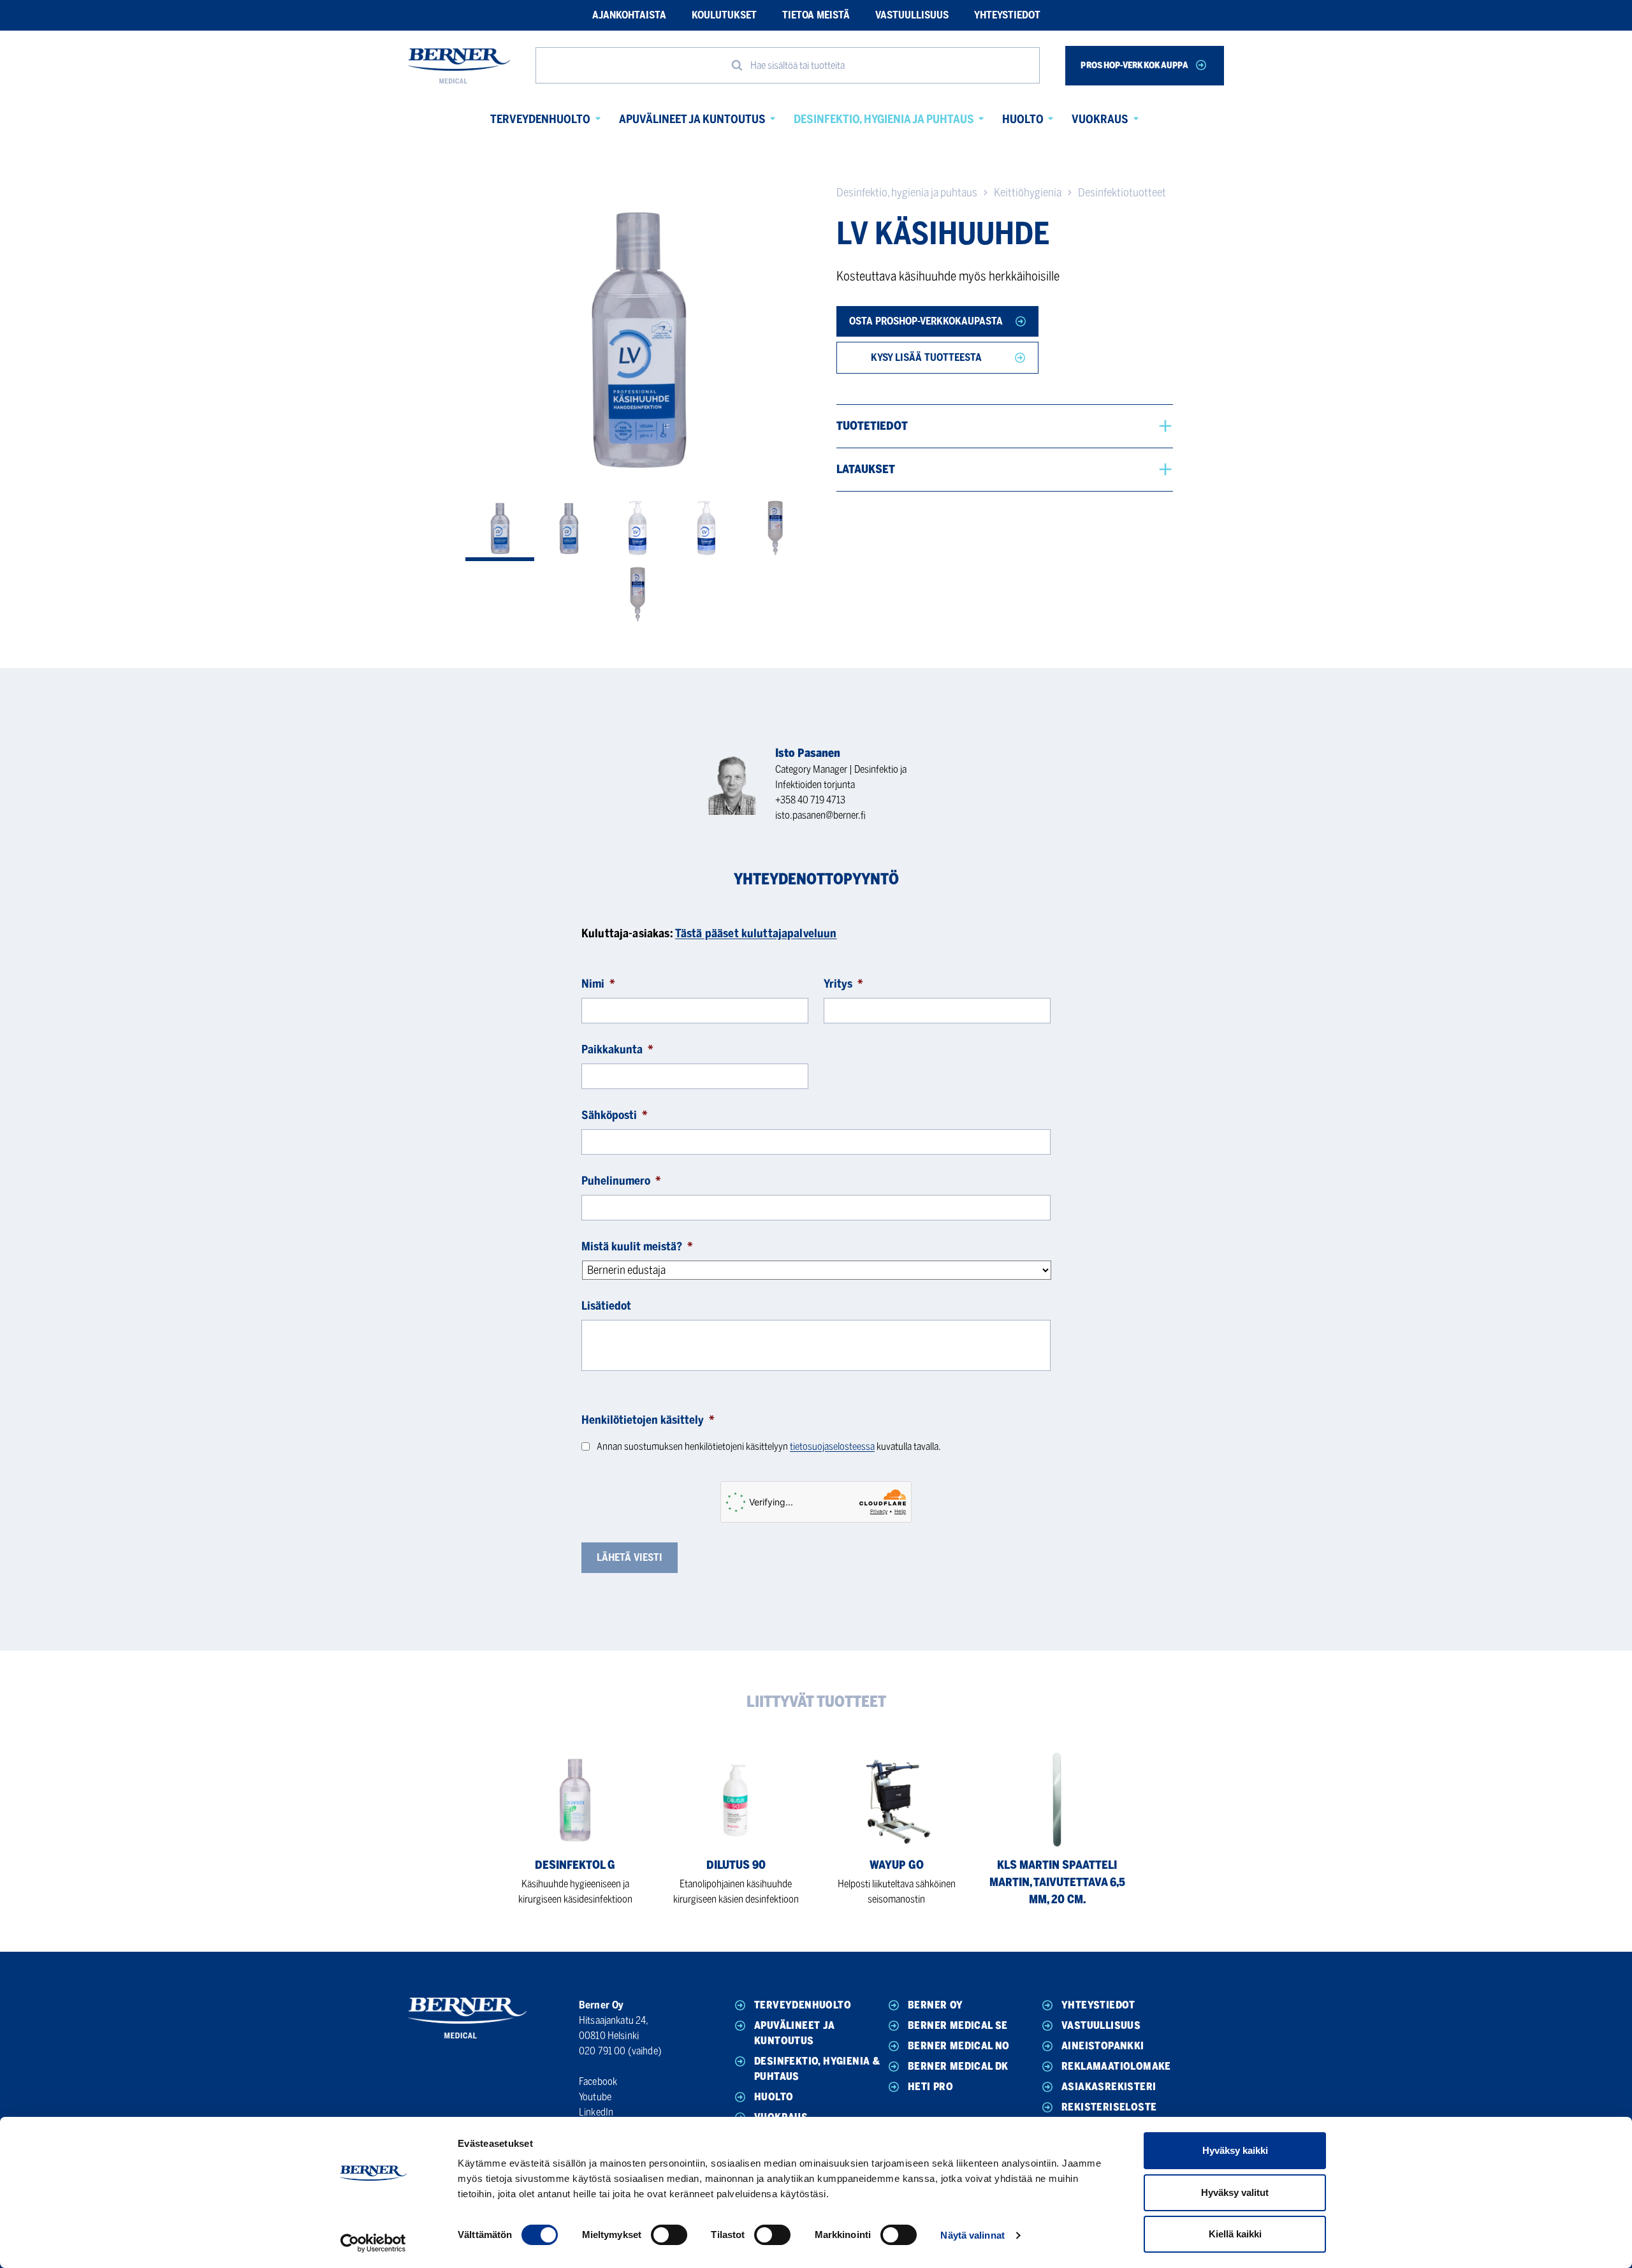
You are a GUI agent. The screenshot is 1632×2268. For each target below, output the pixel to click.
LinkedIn (596, 2112)
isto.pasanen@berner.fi (820, 815)
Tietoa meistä (816, 15)
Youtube (595, 2097)
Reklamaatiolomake (1116, 2066)
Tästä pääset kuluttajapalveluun (756, 933)
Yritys (843, 984)
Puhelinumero (621, 1181)
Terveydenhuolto (540, 119)
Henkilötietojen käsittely (648, 1420)
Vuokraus (1100, 119)
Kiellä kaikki (1235, 2234)
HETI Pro (930, 2087)
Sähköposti (615, 1115)
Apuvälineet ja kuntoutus (692, 119)
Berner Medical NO (959, 2046)
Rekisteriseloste (1109, 2107)
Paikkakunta (617, 1050)
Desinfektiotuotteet (1122, 193)
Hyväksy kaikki (1235, 2150)
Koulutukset (724, 15)
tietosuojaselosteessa (832, 1446)
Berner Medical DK (958, 2066)
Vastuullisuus (912, 15)
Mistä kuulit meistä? (637, 1247)
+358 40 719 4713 (810, 800)
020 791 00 (602, 2051)
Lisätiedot (606, 1306)
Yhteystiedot (1007, 15)
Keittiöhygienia (1028, 193)
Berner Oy (936, 2005)
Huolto (1023, 119)
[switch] (669, 2235)
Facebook (598, 2081)
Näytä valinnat (972, 2235)
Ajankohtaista (629, 15)
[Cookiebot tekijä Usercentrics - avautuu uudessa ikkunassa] (373, 2243)
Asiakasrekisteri (1109, 2087)
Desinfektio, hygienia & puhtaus (817, 2069)
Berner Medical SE (958, 2025)
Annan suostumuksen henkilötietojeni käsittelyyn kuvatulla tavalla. (769, 1446)
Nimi (598, 984)
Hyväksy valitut (1235, 2192)
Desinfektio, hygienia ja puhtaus (884, 119)
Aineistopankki (1103, 2046)
